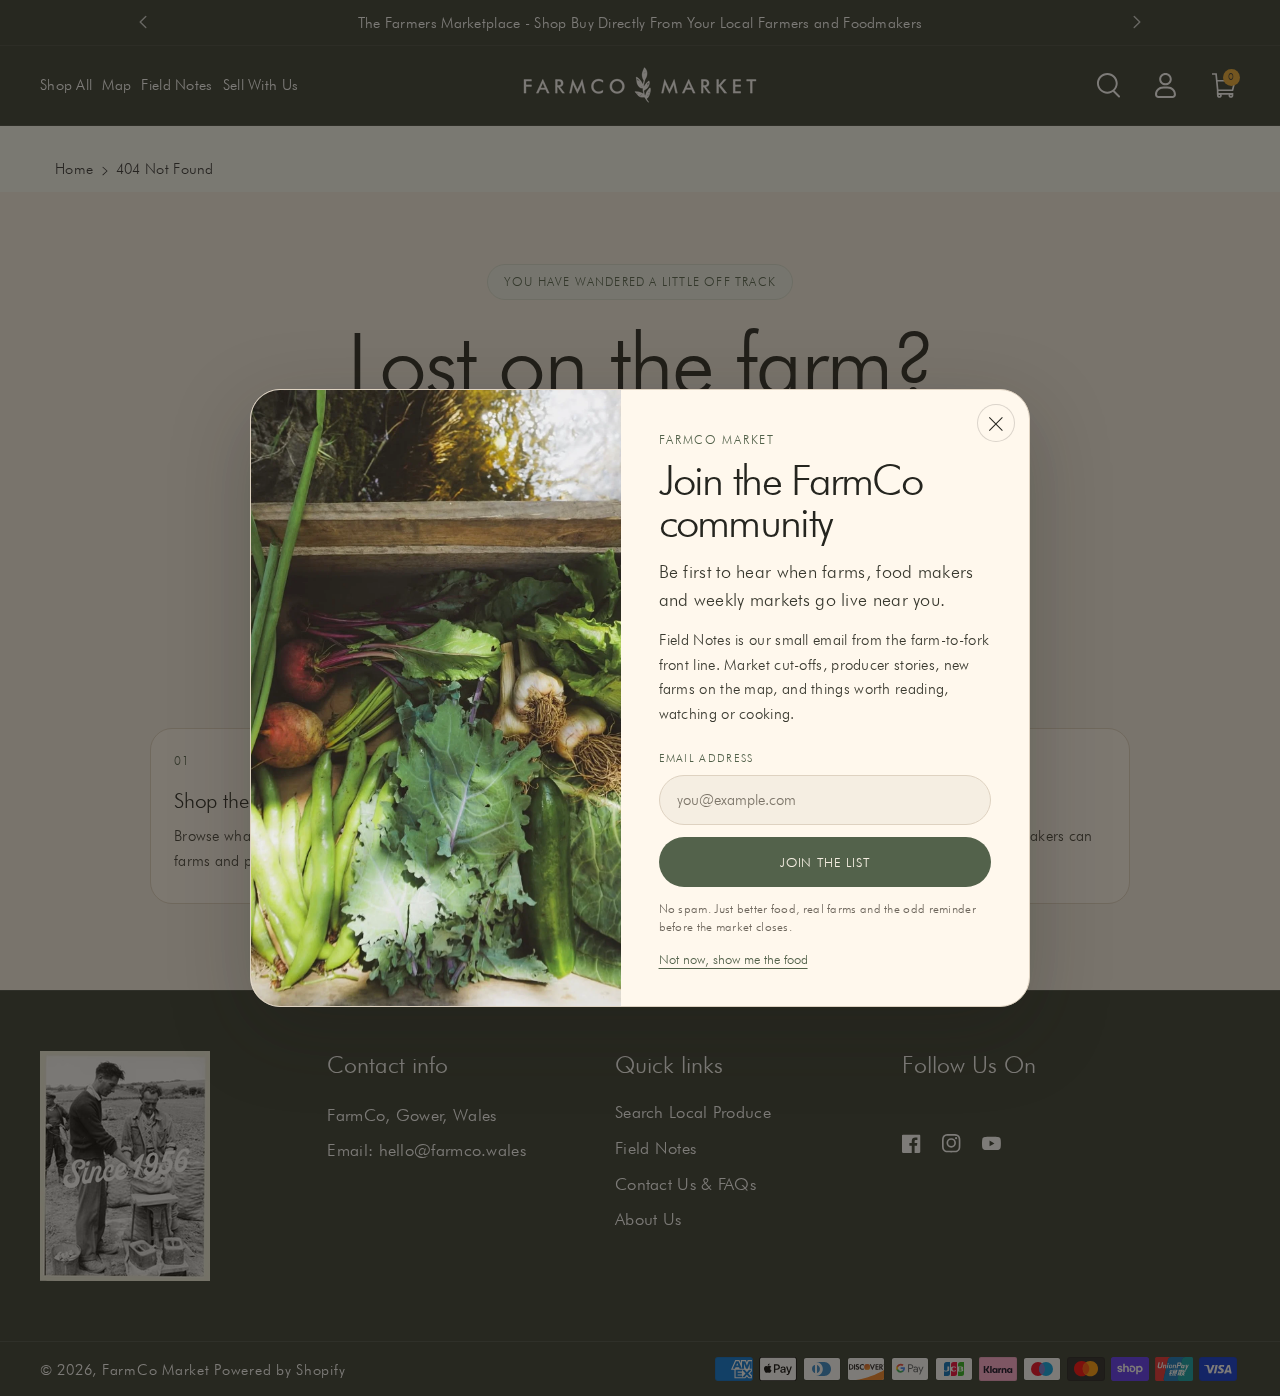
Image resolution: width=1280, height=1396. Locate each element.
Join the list (824, 862)
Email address (706, 758)
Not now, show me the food (733, 959)
